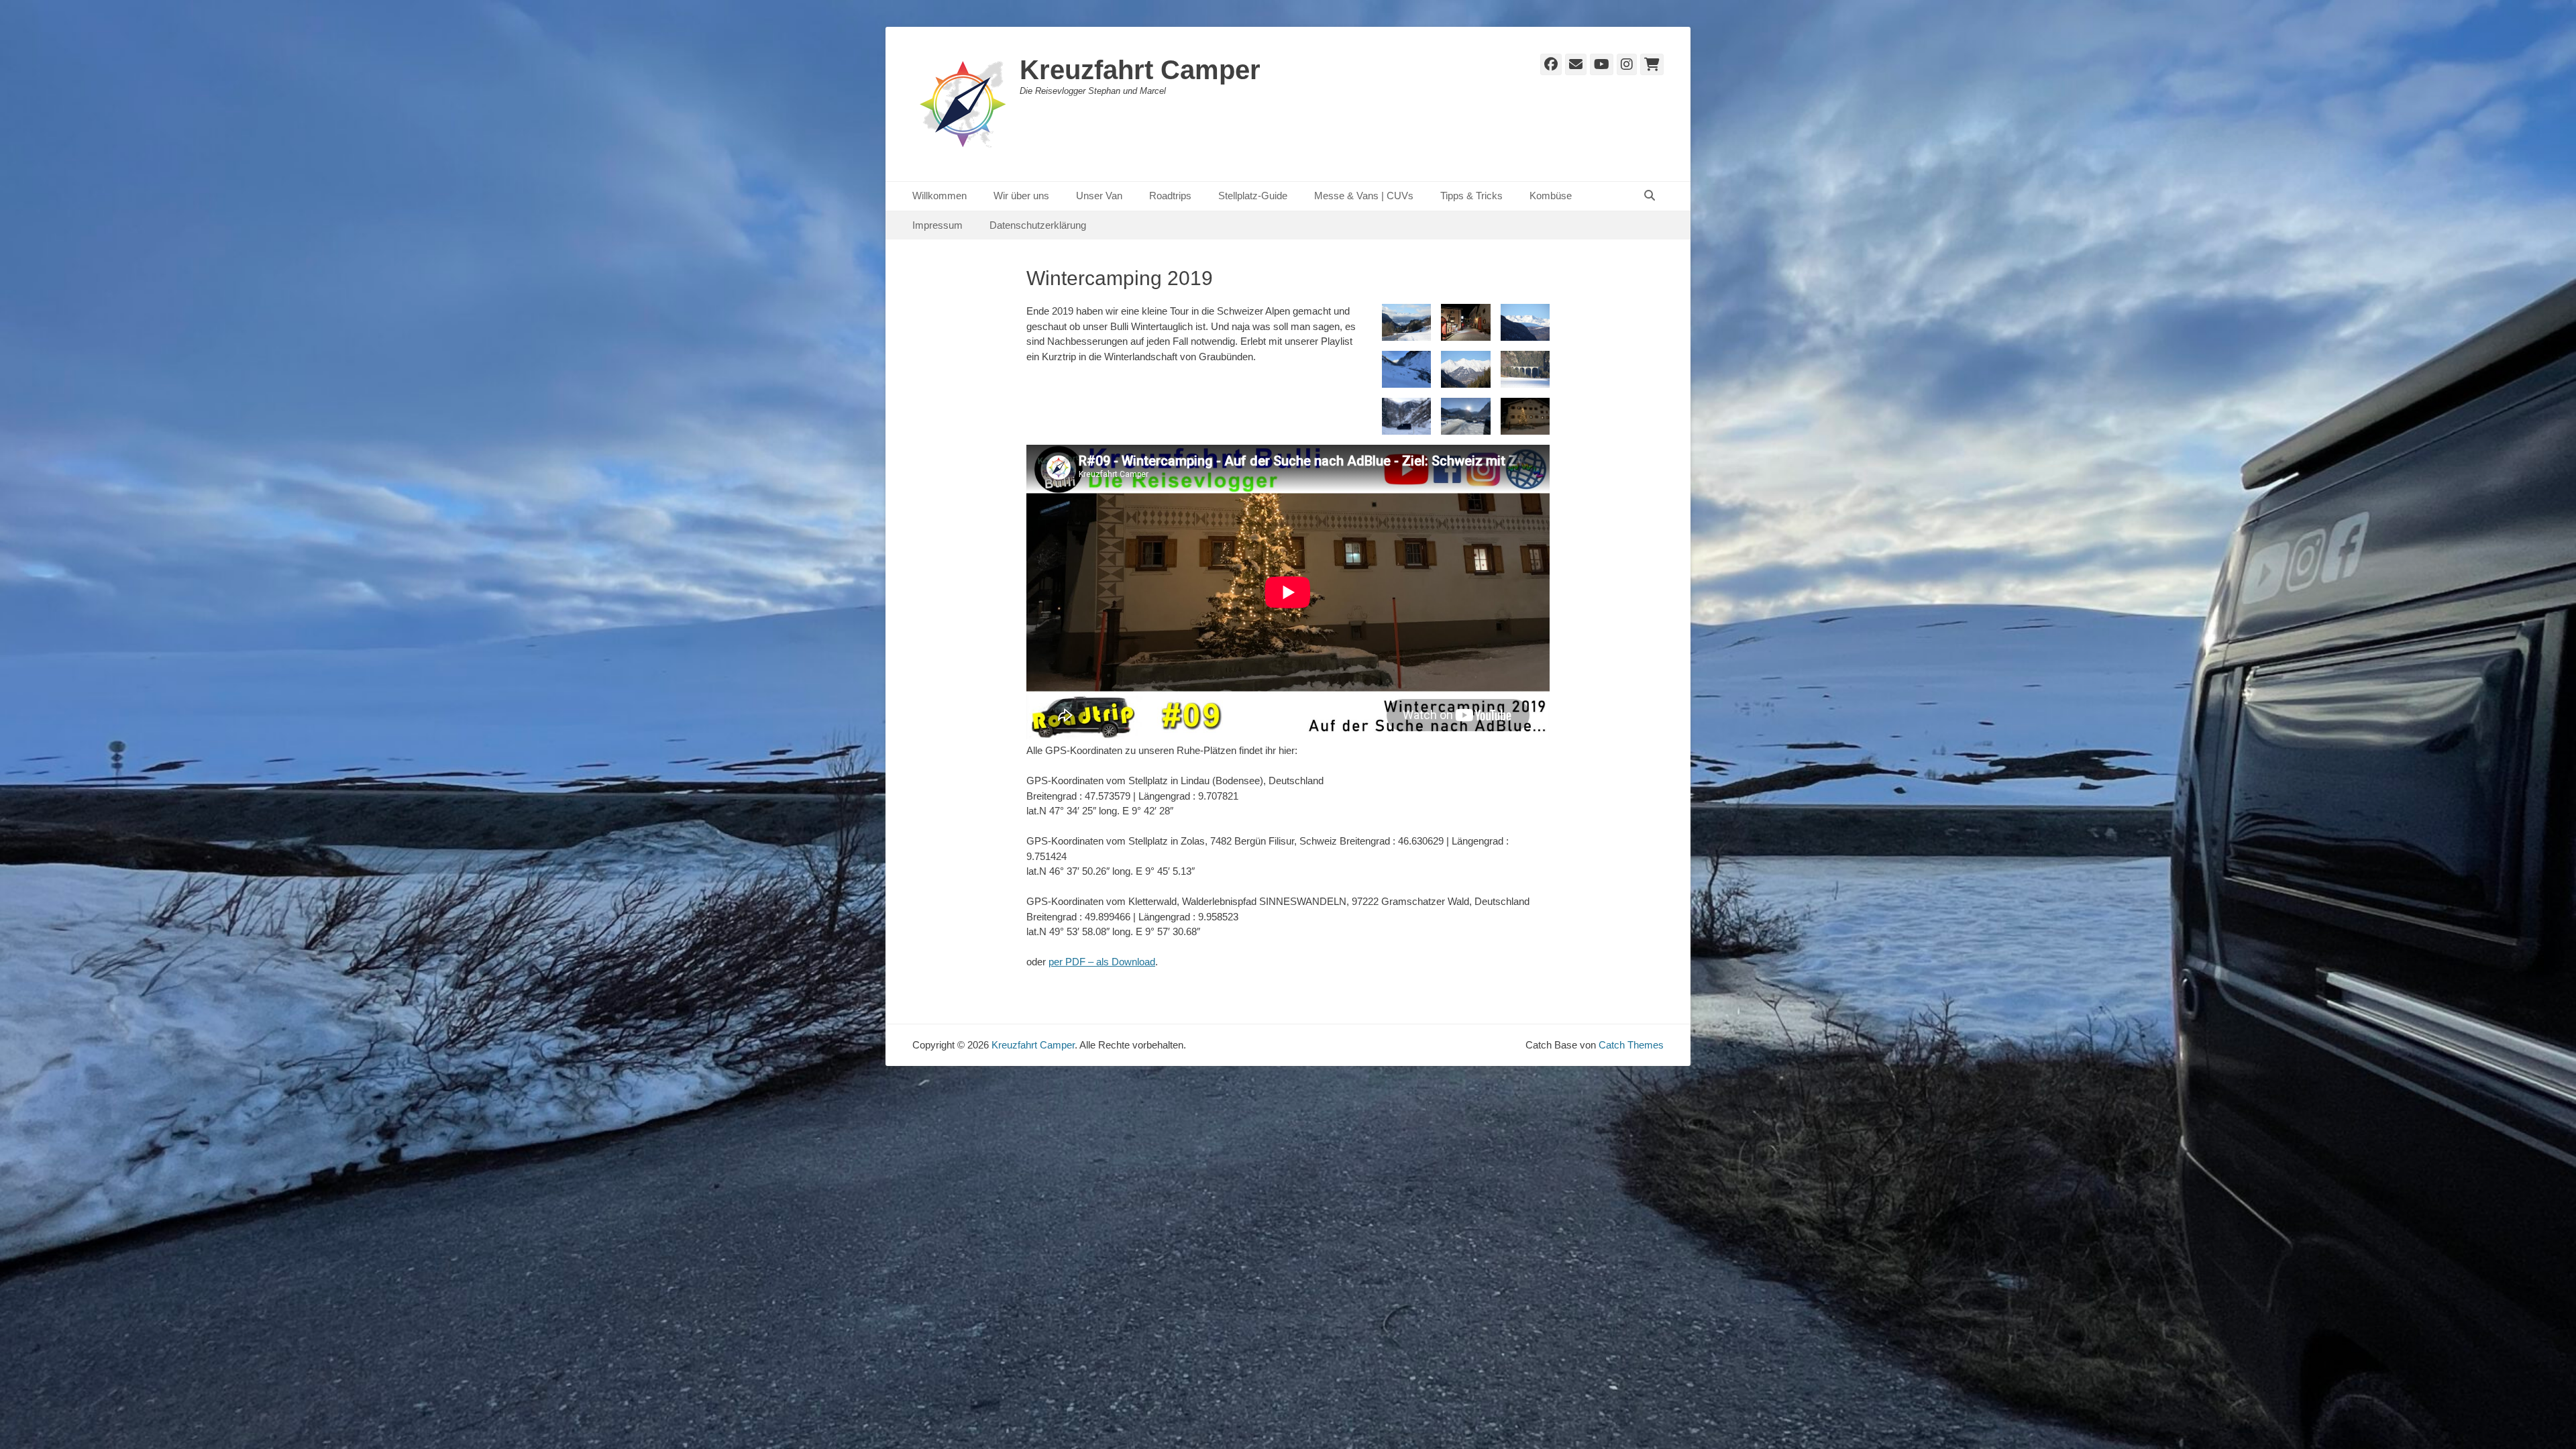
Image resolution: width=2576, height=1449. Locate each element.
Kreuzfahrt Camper (1140, 70)
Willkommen (940, 196)
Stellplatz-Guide (1253, 196)
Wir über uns (1021, 196)
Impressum (937, 225)
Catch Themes (1631, 1045)
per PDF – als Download (1102, 962)
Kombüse (1551, 196)
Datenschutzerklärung (1038, 225)
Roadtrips (1170, 196)
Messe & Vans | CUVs (1364, 196)
